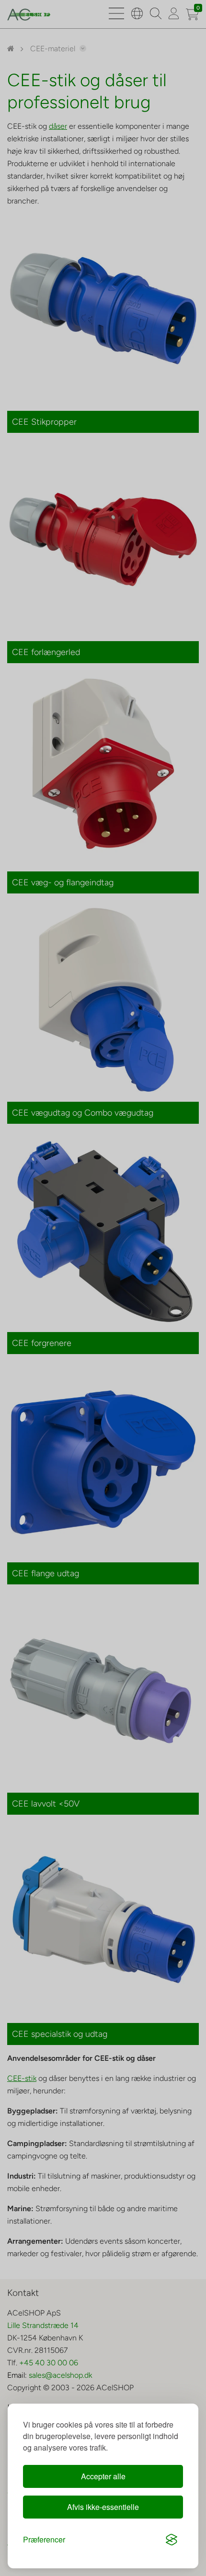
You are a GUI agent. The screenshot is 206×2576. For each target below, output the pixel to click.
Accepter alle (103, 2476)
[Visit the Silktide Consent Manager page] (172, 2540)
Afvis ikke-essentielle (103, 2507)
